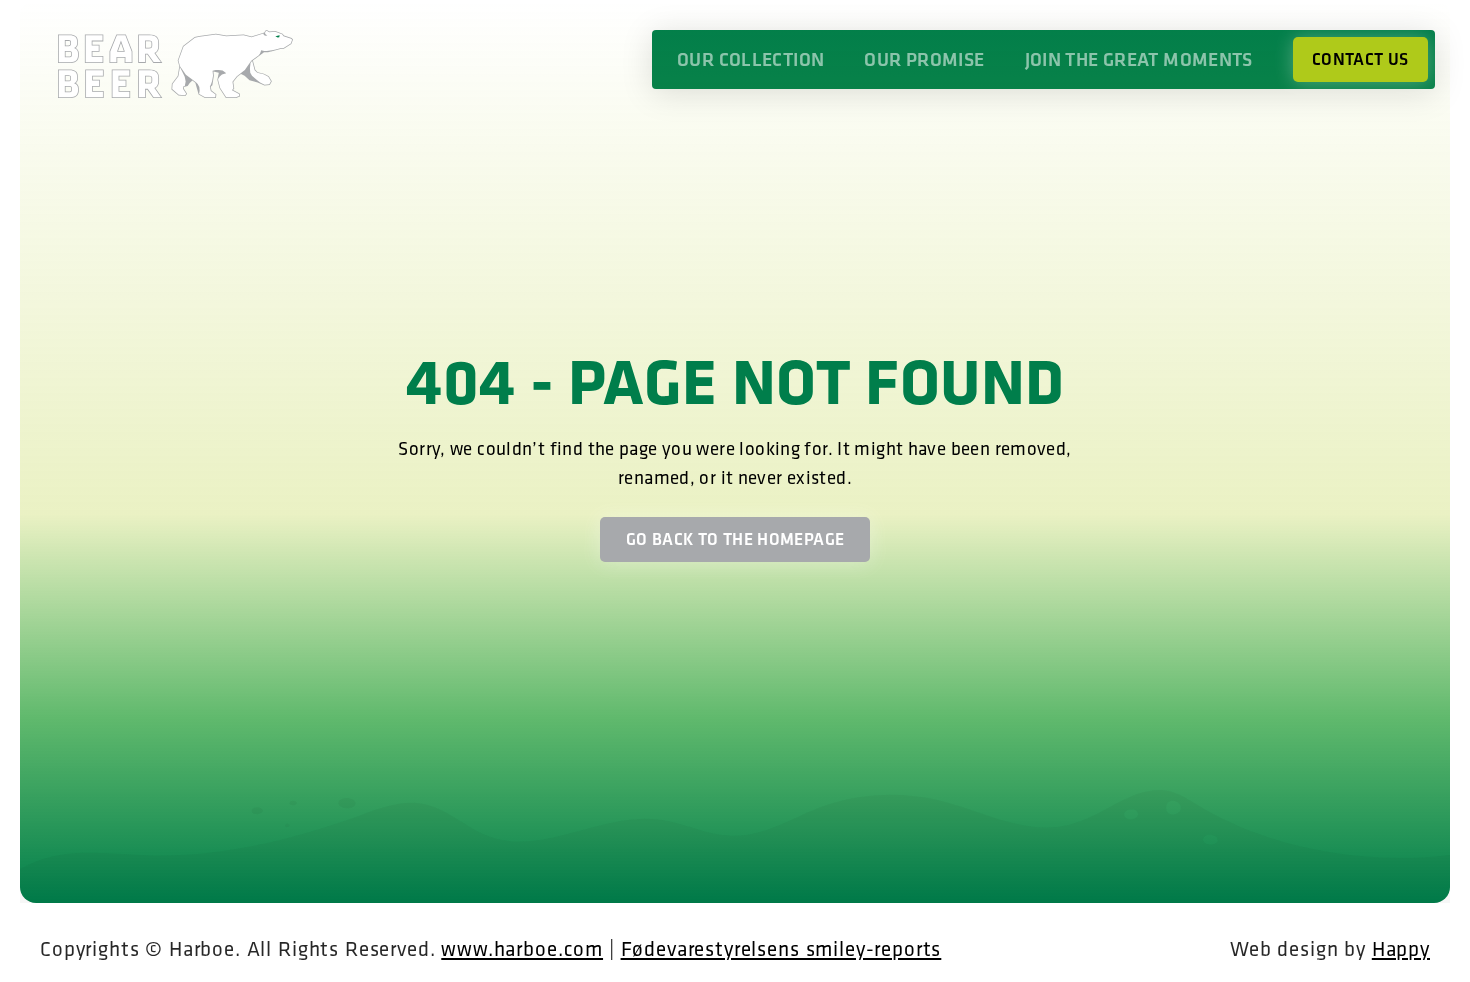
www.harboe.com (522, 948)
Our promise (924, 59)
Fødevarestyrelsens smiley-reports (781, 948)
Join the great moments (1139, 59)
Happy (1401, 948)
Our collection (750, 59)
